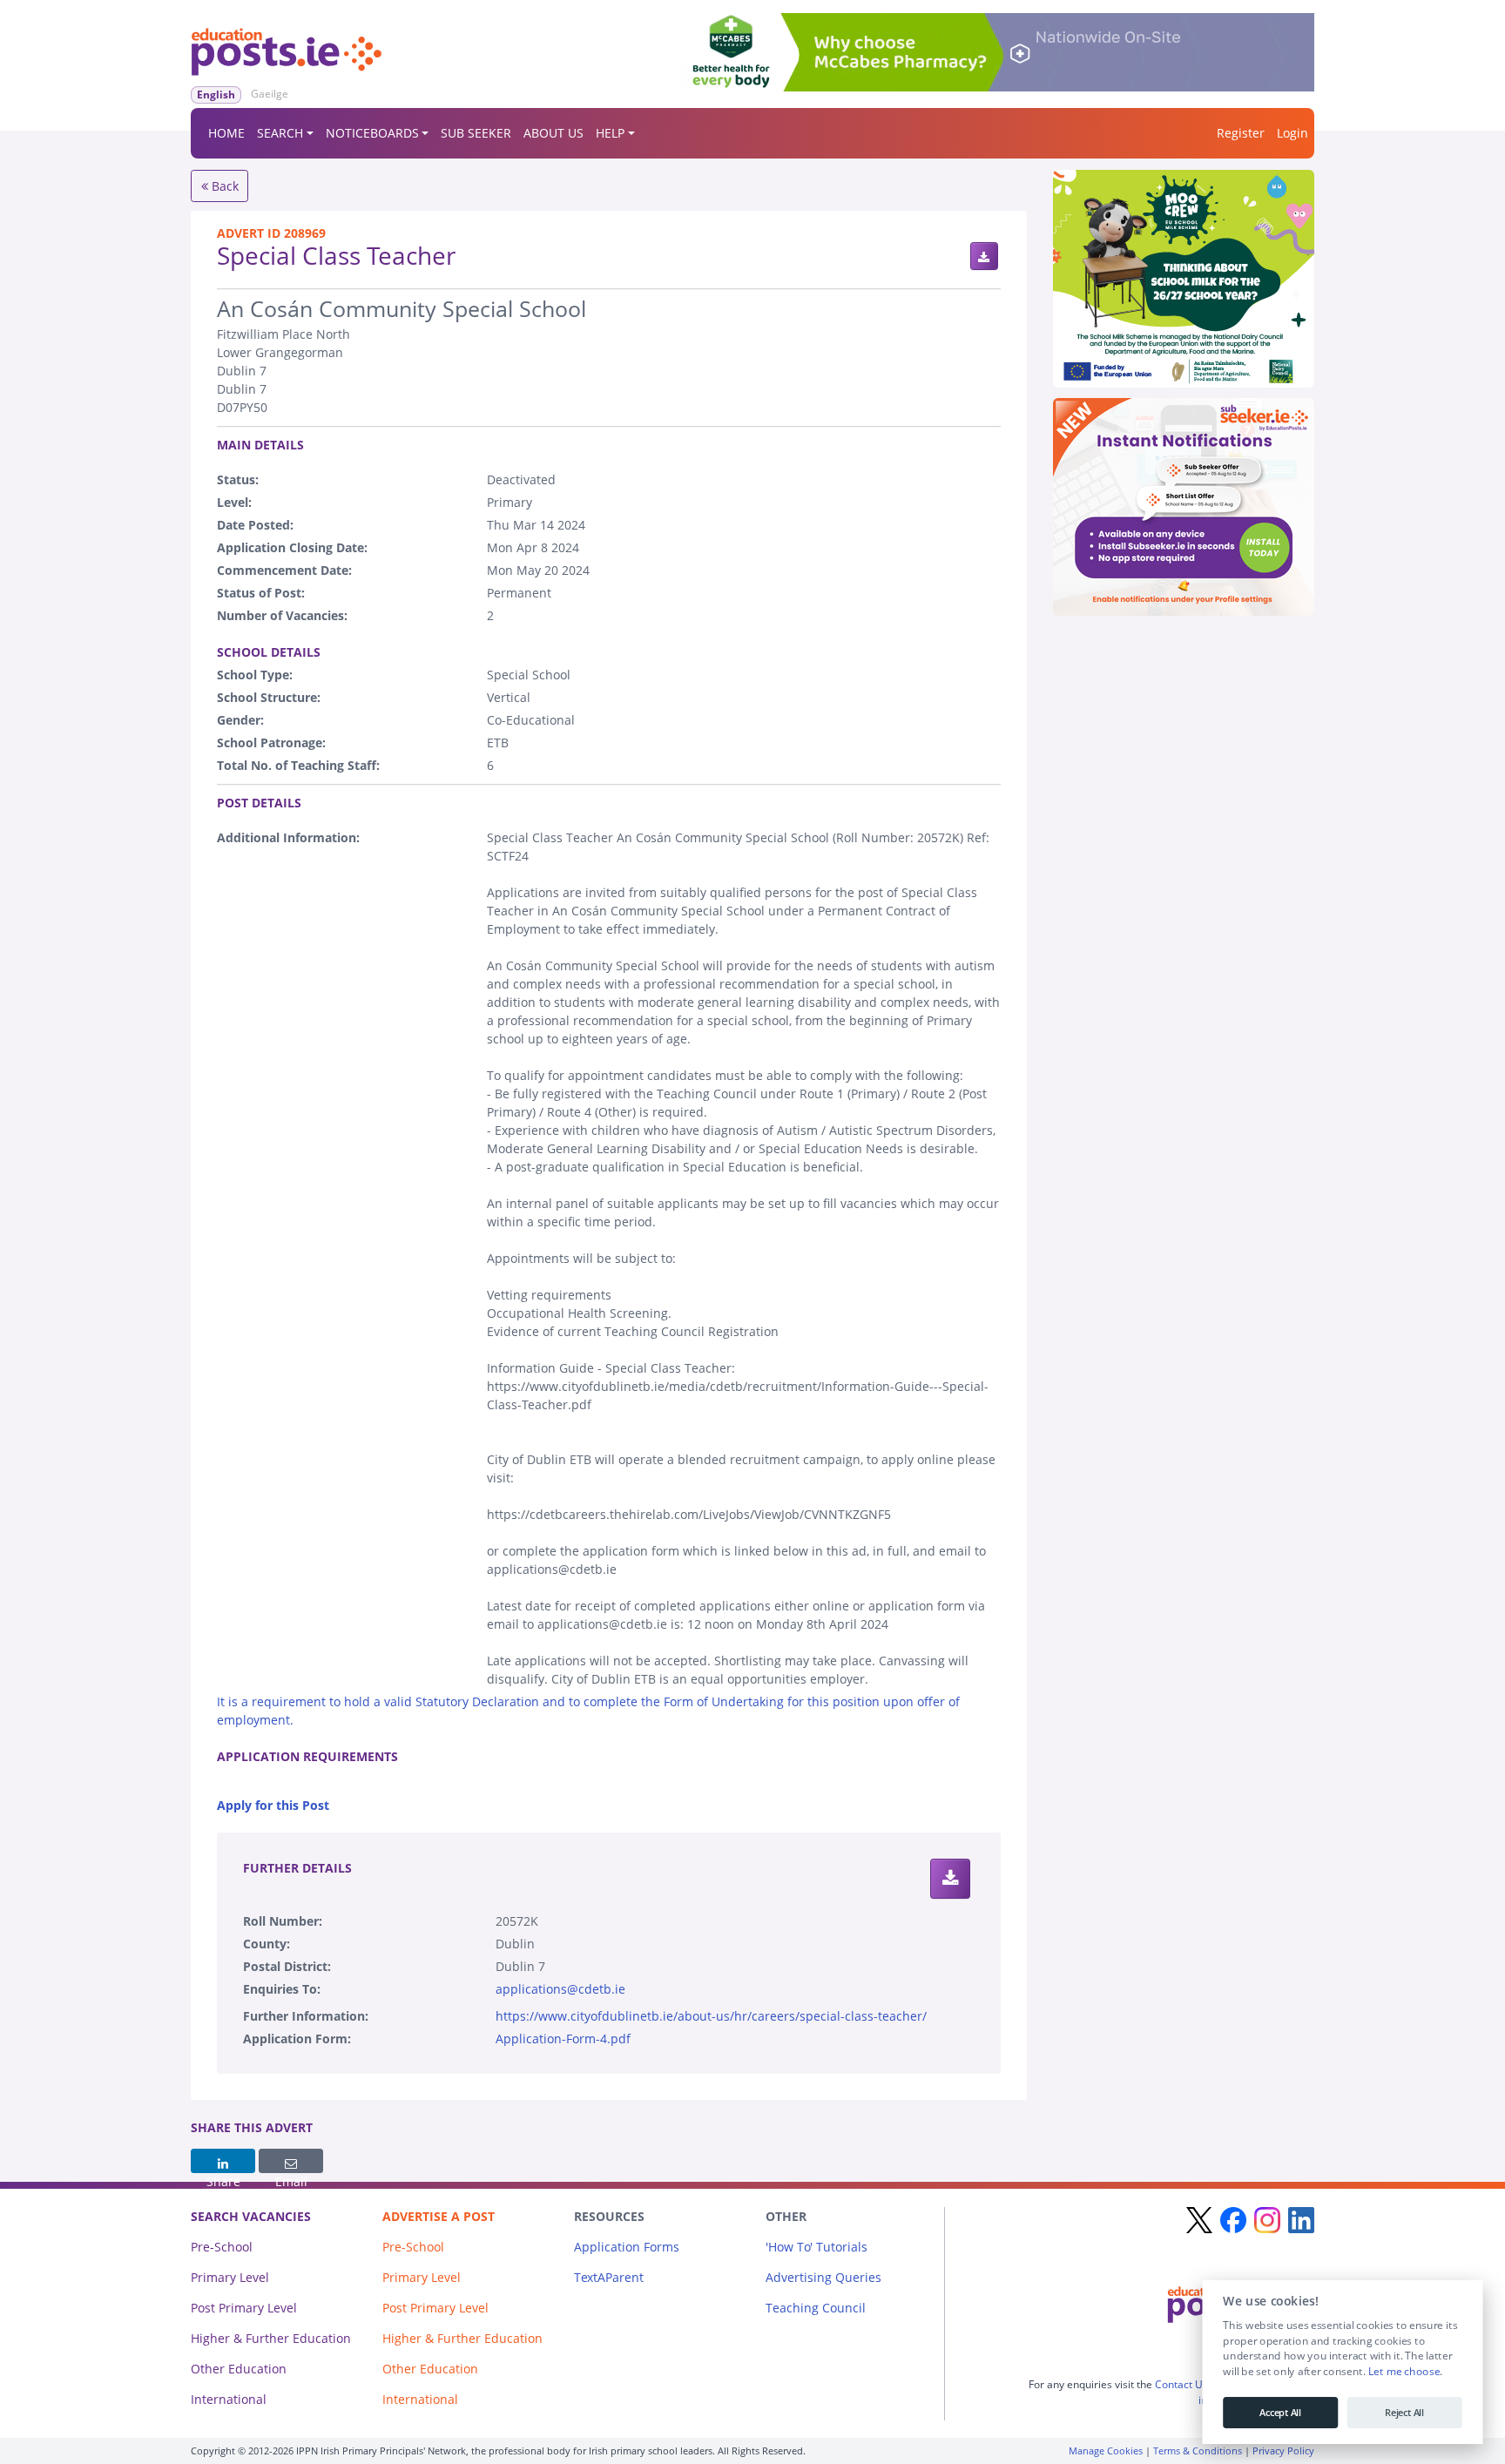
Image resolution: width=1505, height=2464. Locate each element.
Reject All (1404, 2413)
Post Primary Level (244, 2308)
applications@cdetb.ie (560, 1989)
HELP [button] (610, 133)
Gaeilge (270, 94)
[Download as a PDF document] (984, 256)
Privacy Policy (1283, 2450)
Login (1292, 133)
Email (291, 2161)
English (216, 95)
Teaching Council (816, 2308)
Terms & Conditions (1198, 2450)
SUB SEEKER (476, 133)
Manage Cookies (1106, 2450)
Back (223, 186)
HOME (226, 133)
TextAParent (609, 2277)
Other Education (239, 2369)
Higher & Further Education (271, 2338)
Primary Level (230, 2277)
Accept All (1280, 2413)
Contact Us (1181, 2384)
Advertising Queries (823, 2277)
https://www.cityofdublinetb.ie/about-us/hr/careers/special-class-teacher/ (711, 2016)
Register (1241, 133)
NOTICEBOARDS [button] (372, 133)
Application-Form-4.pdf (563, 2039)
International (229, 2399)
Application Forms (627, 2247)
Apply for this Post (273, 1805)
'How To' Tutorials (817, 2247)
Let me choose (1404, 2372)
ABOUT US (553, 133)
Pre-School (222, 2247)
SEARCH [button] (280, 133)
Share (223, 2161)
